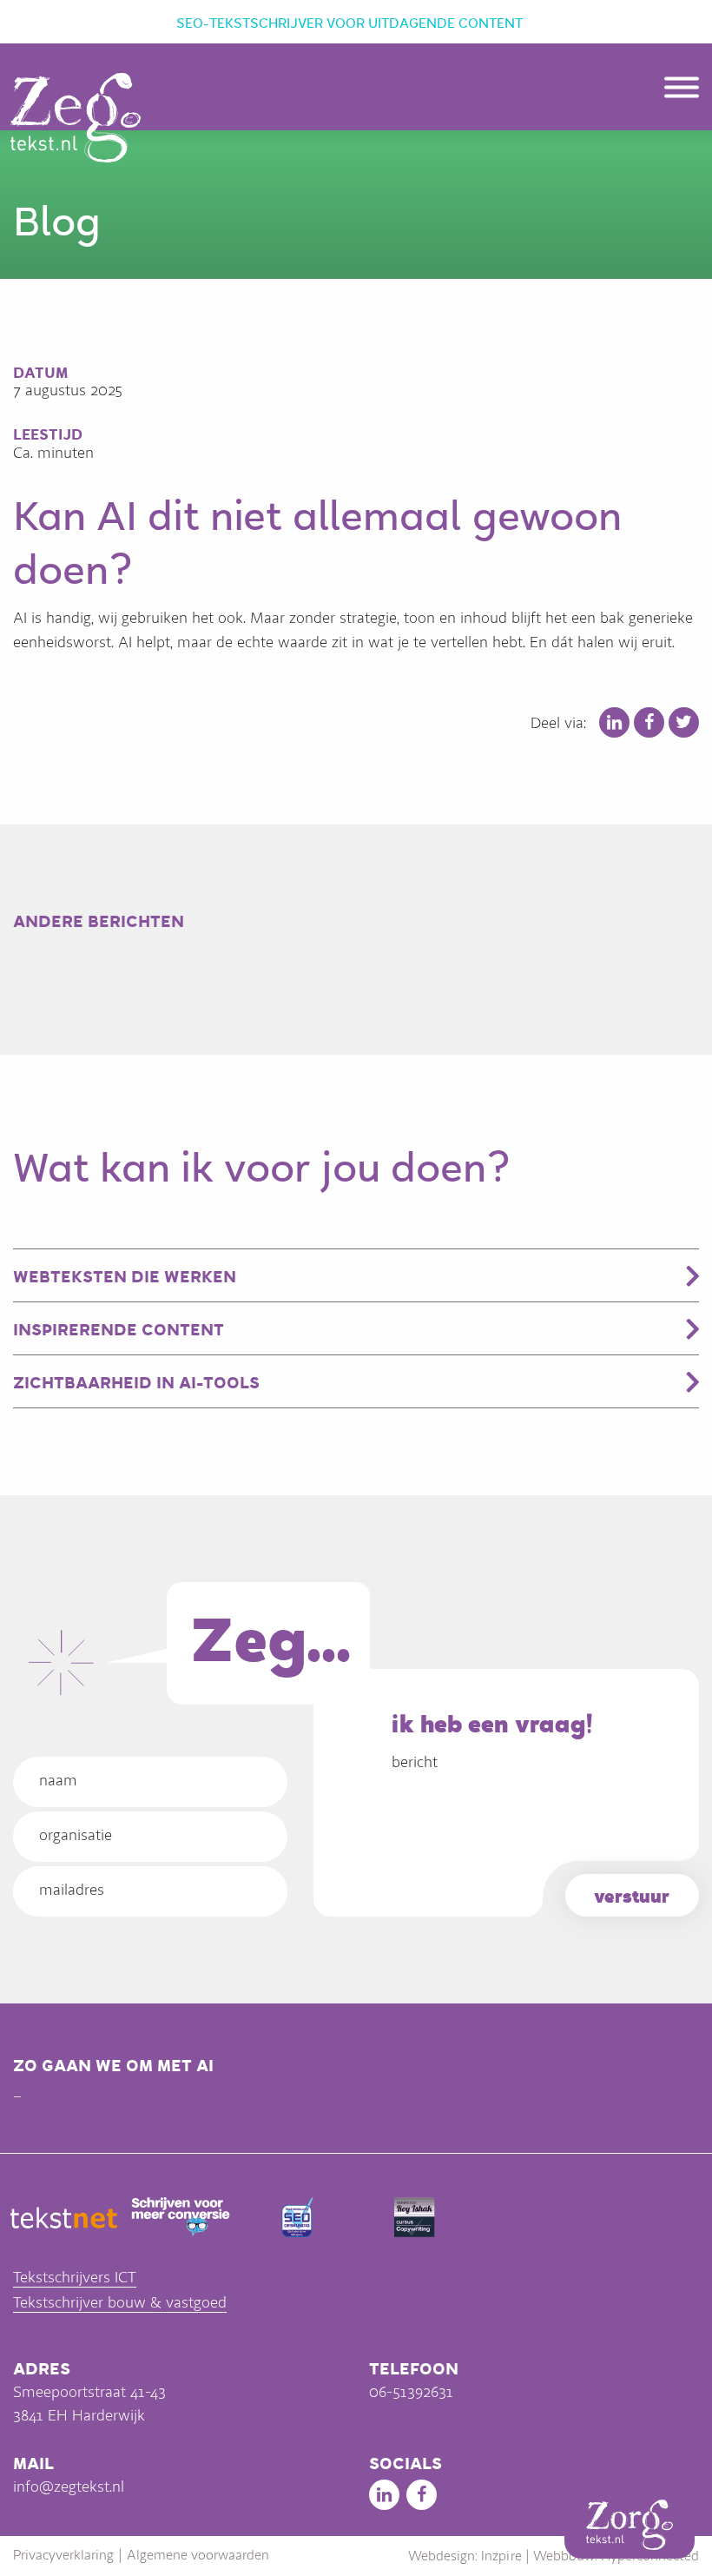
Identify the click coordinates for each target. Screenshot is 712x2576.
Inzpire (501, 2556)
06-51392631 (411, 2392)
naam (58, 1780)
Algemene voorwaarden (198, 2555)
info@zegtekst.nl (69, 2487)
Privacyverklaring (63, 2555)
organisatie (76, 1835)
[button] (682, 92)
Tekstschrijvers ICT (75, 2277)
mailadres (72, 1890)
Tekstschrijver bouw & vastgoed (120, 2302)
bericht (415, 1762)
